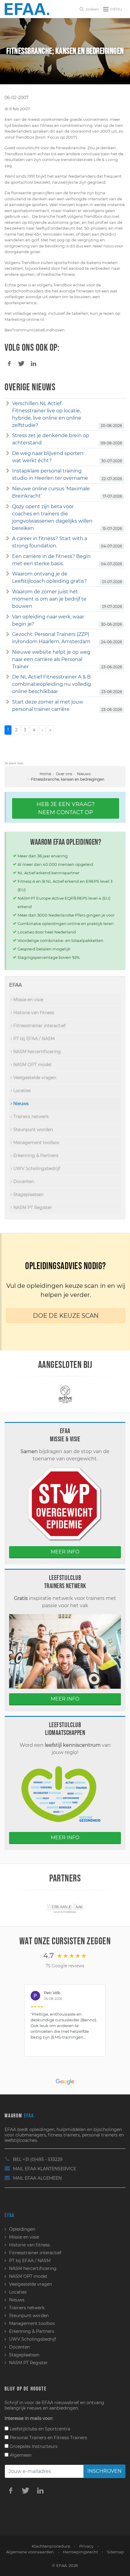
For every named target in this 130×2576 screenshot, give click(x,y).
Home (45, 774)
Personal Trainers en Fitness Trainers (48, 2438)
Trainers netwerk (30, 1117)
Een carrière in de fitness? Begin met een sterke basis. (51, 560)
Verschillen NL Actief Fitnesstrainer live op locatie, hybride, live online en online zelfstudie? (47, 414)
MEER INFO (65, 1552)
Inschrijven (104, 2471)
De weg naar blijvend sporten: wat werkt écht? (48, 457)
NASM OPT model (32, 1065)
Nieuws (84, 774)
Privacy (86, 2546)
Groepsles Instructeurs (33, 2446)
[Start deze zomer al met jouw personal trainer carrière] (8, 702)
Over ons (64, 774)
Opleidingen (22, 2229)
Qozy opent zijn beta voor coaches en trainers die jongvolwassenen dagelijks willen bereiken (52, 517)
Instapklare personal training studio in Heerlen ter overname (50, 474)
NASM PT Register (32, 1207)
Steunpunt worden (32, 1130)
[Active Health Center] (65, 1394)
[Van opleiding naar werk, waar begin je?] (8, 617)
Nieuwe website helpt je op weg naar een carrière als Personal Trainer (51, 659)
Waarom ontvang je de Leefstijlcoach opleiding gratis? (49, 577)
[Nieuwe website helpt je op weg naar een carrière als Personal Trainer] (8, 652)
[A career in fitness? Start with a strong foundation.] (8, 539)
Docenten (23, 1182)
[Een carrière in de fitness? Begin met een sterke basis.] (8, 556)
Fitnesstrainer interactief (39, 1026)
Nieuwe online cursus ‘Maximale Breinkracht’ (51, 492)
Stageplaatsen (28, 1195)
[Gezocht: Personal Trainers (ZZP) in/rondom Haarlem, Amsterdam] (8, 634)
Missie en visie (28, 1000)
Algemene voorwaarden (30, 2552)
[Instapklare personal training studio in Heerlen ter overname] (8, 471)
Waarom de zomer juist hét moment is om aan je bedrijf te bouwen (49, 599)
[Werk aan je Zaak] (65, 1908)
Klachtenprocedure (51, 2546)
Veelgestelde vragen (34, 1078)
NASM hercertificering (36, 1052)
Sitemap (115, 2552)
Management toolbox (36, 1143)
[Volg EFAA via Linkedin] (40, 2490)
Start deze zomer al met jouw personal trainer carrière (48, 706)
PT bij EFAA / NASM (33, 1039)
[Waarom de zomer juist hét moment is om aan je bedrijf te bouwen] (8, 592)
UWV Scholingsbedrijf (36, 1169)
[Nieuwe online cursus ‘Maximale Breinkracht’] (8, 489)
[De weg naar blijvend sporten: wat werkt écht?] (8, 453)
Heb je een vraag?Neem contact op (66, 808)
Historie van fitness (33, 1013)
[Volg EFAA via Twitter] (25, 2490)
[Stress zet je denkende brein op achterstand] (8, 436)
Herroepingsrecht (80, 2552)
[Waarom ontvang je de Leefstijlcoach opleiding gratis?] (8, 574)
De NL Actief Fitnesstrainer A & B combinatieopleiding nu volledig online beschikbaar (52, 684)
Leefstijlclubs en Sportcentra (39, 2429)
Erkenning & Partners (35, 1156)
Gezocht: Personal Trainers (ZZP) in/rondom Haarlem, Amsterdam (51, 638)
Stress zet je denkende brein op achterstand (51, 439)
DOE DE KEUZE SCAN (66, 1316)
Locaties (21, 1091)
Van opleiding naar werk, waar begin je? (48, 620)
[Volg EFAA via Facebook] (11, 2490)
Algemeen (20, 2455)
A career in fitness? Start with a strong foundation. (50, 542)
